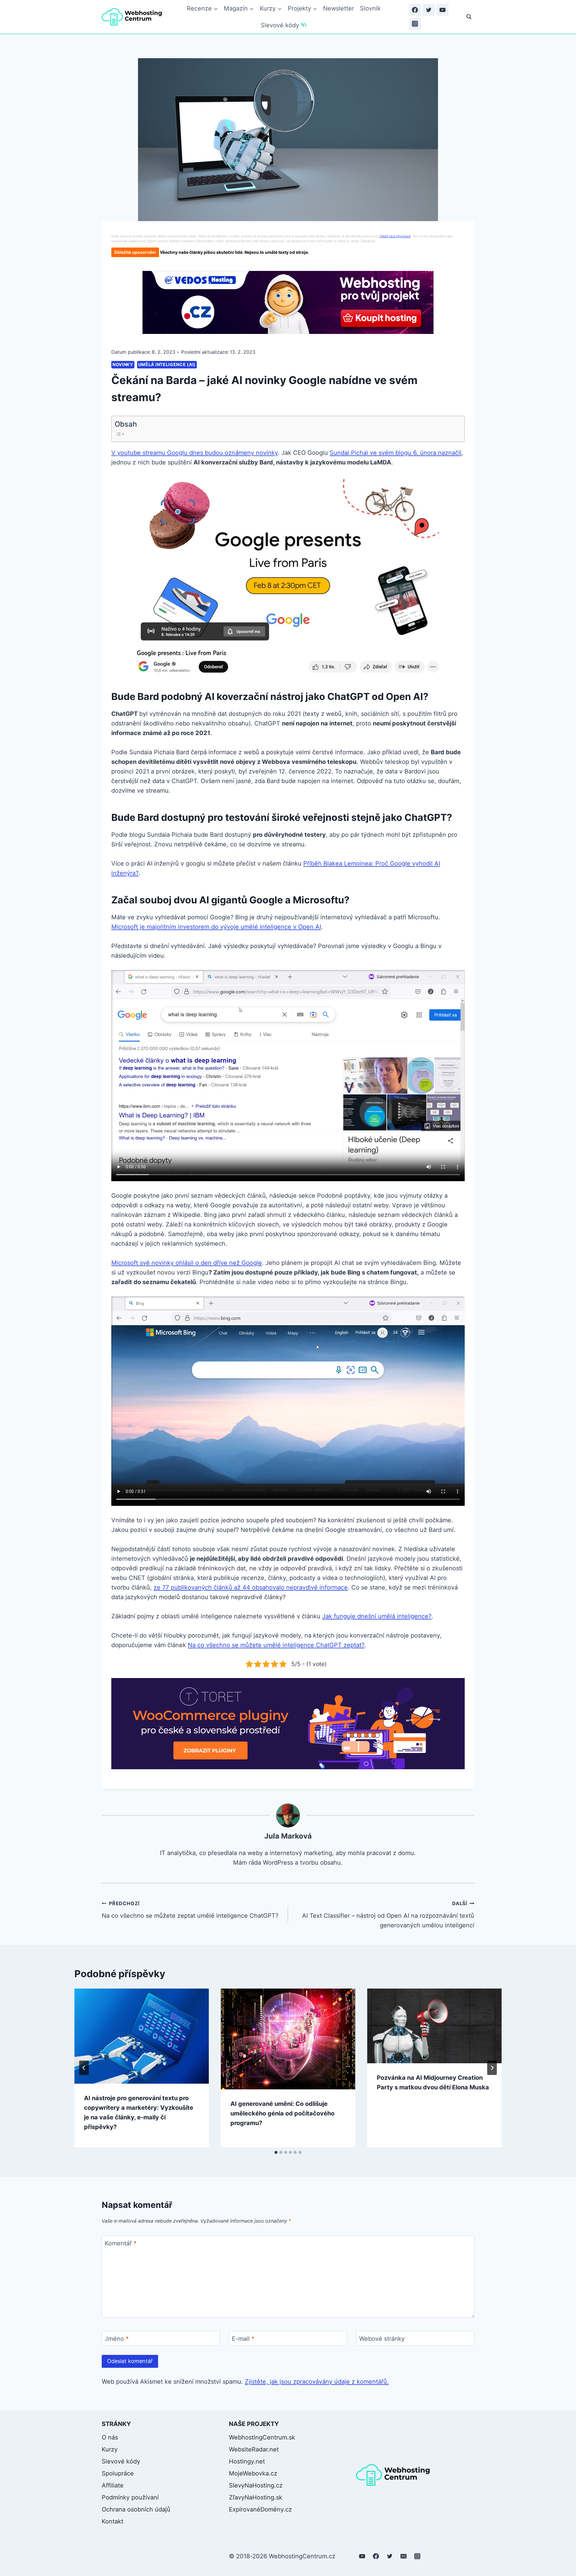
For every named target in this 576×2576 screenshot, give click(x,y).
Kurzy (110, 2449)
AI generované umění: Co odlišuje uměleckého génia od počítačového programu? (282, 2113)
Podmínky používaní (130, 2497)
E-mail (243, 2339)
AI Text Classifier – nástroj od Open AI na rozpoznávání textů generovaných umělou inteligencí (388, 1915)
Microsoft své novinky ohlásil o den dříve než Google (187, 1263)
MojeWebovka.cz (253, 2473)
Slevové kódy (280, 25)
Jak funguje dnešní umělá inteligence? (377, 1616)
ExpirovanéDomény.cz (260, 2509)
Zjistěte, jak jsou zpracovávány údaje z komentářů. (317, 2382)
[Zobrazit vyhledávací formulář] (469, 17)
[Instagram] (415, 24)
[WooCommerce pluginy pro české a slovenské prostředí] (288, 1724)
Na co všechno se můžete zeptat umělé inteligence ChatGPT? (190, 1910)
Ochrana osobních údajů (136, 2509)
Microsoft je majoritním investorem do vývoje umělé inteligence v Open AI (216, 927)
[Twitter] (429, 10)
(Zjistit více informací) (395, 236)
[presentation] (142, 2036)
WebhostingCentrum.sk (262, 2437)
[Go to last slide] (84, 2068)
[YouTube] (442, 10)
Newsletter (339, 8)
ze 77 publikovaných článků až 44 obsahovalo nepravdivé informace (251, 1587)
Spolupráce (118, 2473)
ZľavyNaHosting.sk (256, 2497)
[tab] (276, 2152)
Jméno (117, 2339)
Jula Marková (288, 1836)
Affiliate (113, 2485)
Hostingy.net (247, 2461)
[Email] (403, 2556)
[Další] (492, 2068)
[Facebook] (415, 10)
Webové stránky (382, 2339)
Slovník (370, 8)
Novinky (123, 364)
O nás (110, 2437)
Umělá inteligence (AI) (167, 364)
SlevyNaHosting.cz (256, 2485)
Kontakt (112, 2521)
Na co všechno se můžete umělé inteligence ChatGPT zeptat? (276, 1645)
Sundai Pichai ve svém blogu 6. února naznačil (396, 453)
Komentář (121, 2243)
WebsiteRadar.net (254, 2449)
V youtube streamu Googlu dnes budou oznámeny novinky (195, 453)
